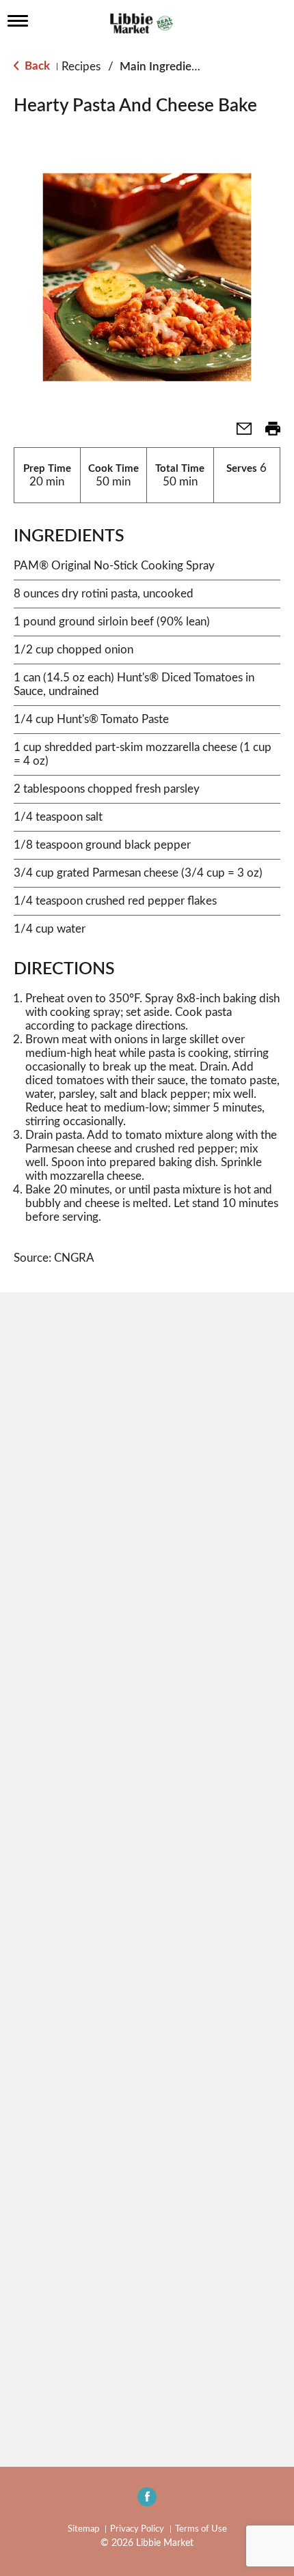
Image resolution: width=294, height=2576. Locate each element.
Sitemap (83, 2529)
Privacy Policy (137, 2529)
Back (36, 66)
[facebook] (147, 2501)
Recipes (81, 67)
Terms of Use (201, 2529)
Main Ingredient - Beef (178, 67)
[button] (239, 433)
